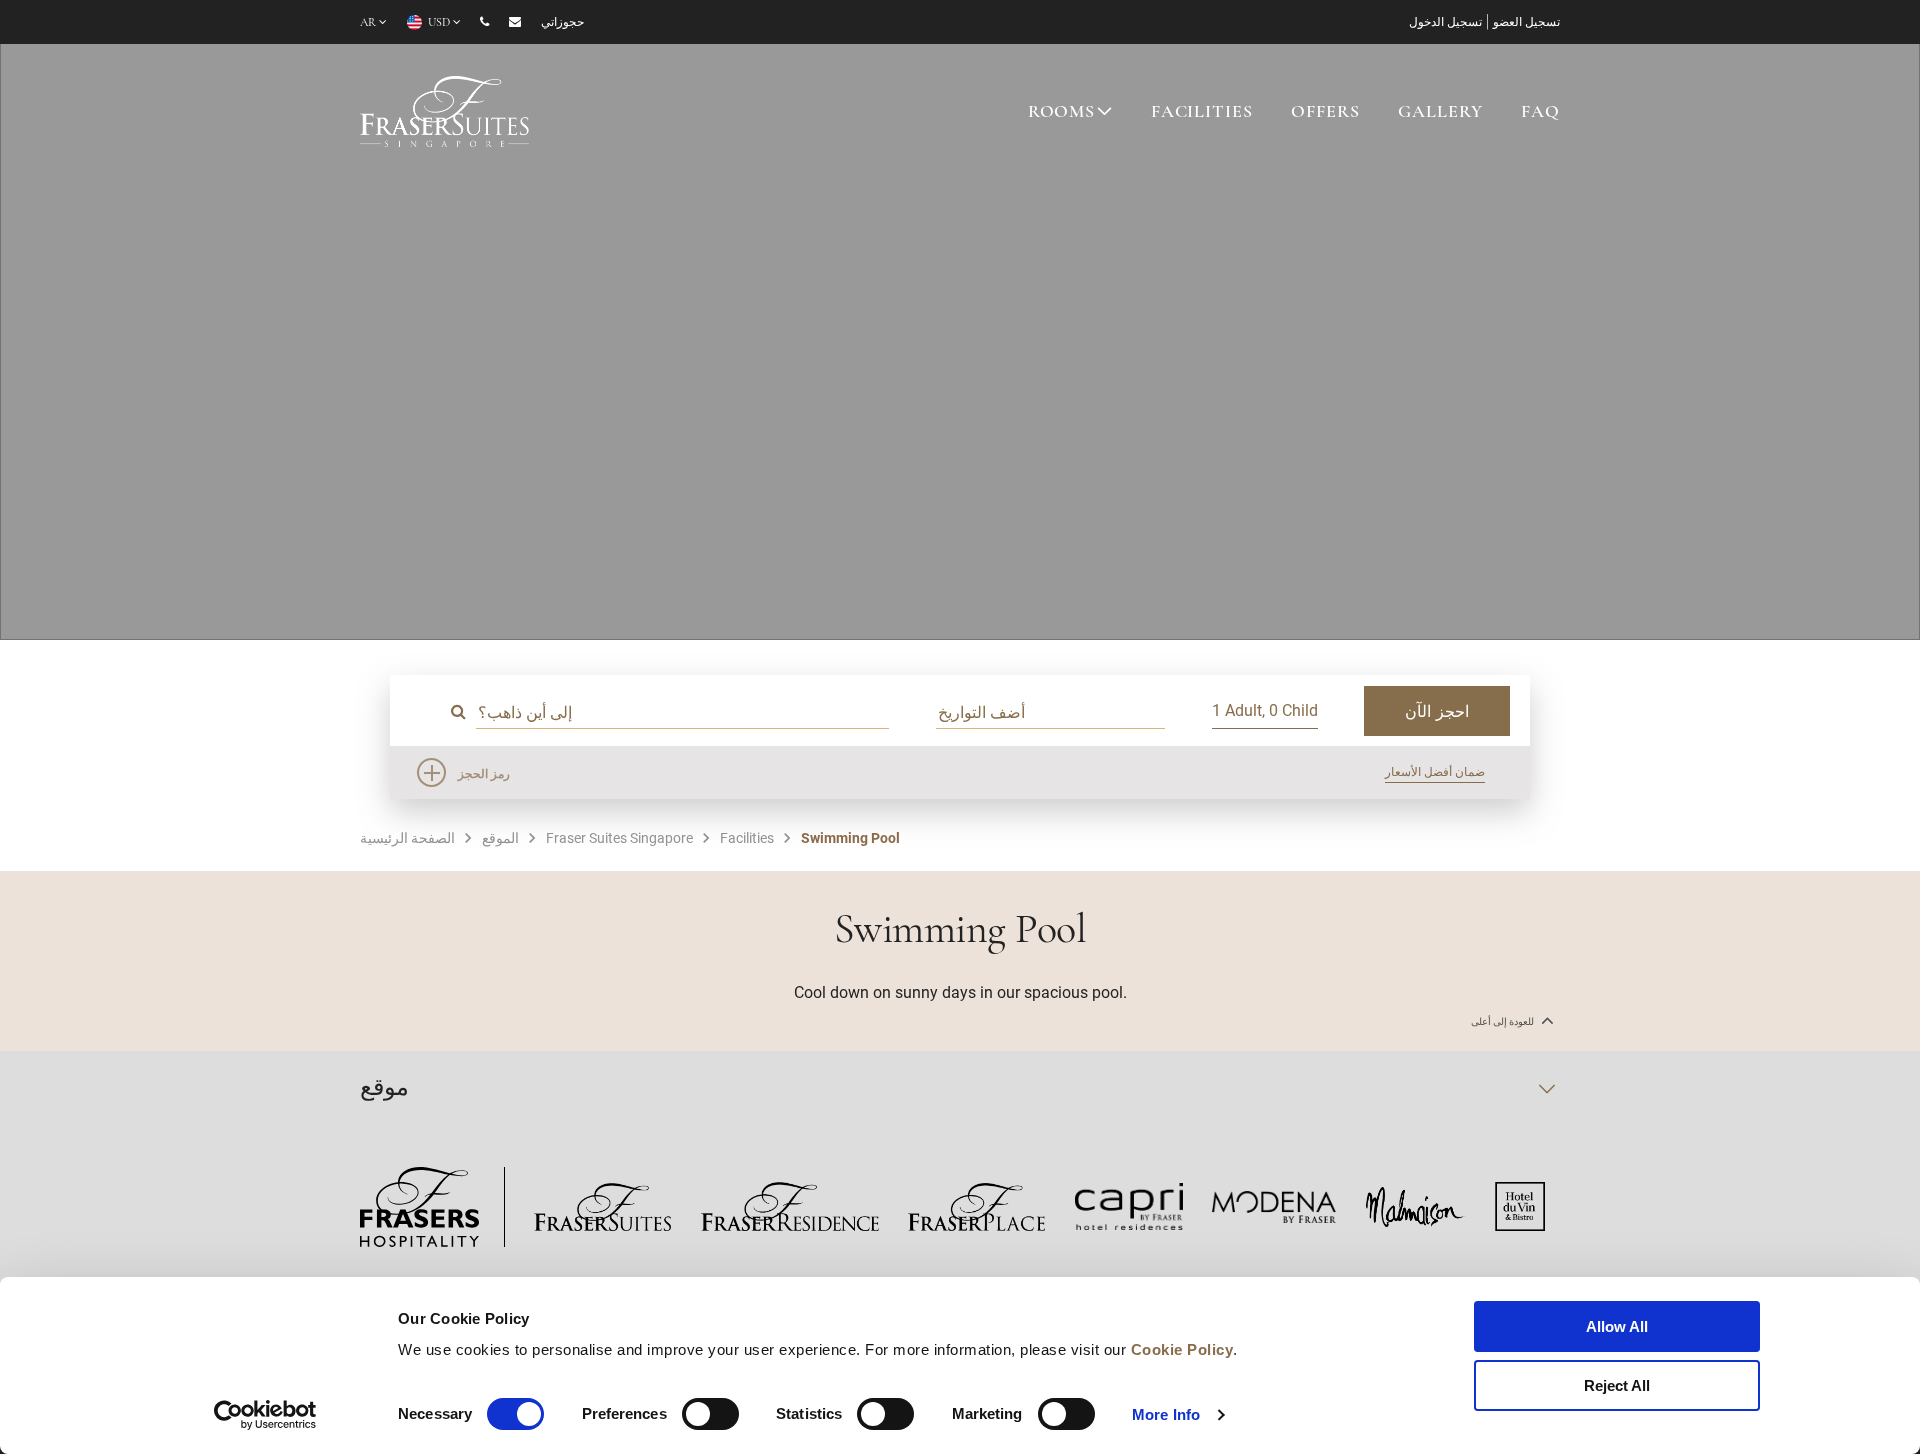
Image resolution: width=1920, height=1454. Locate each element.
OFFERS (1325, 113)
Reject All (1617, 1385)
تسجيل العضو (1526, 23)
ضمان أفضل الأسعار (1435, 771)
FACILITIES (1202, 113)
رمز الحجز (484, 773)
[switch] (710, 1414)
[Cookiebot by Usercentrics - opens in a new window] (265, 1415)
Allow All (1617, 1326)
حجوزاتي (562, 23)
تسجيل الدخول (1445, 23)
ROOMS (1061, 113)
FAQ (1540, 113)
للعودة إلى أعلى (1503, 1021)
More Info (1166, 1414)
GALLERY (1440, 113)
